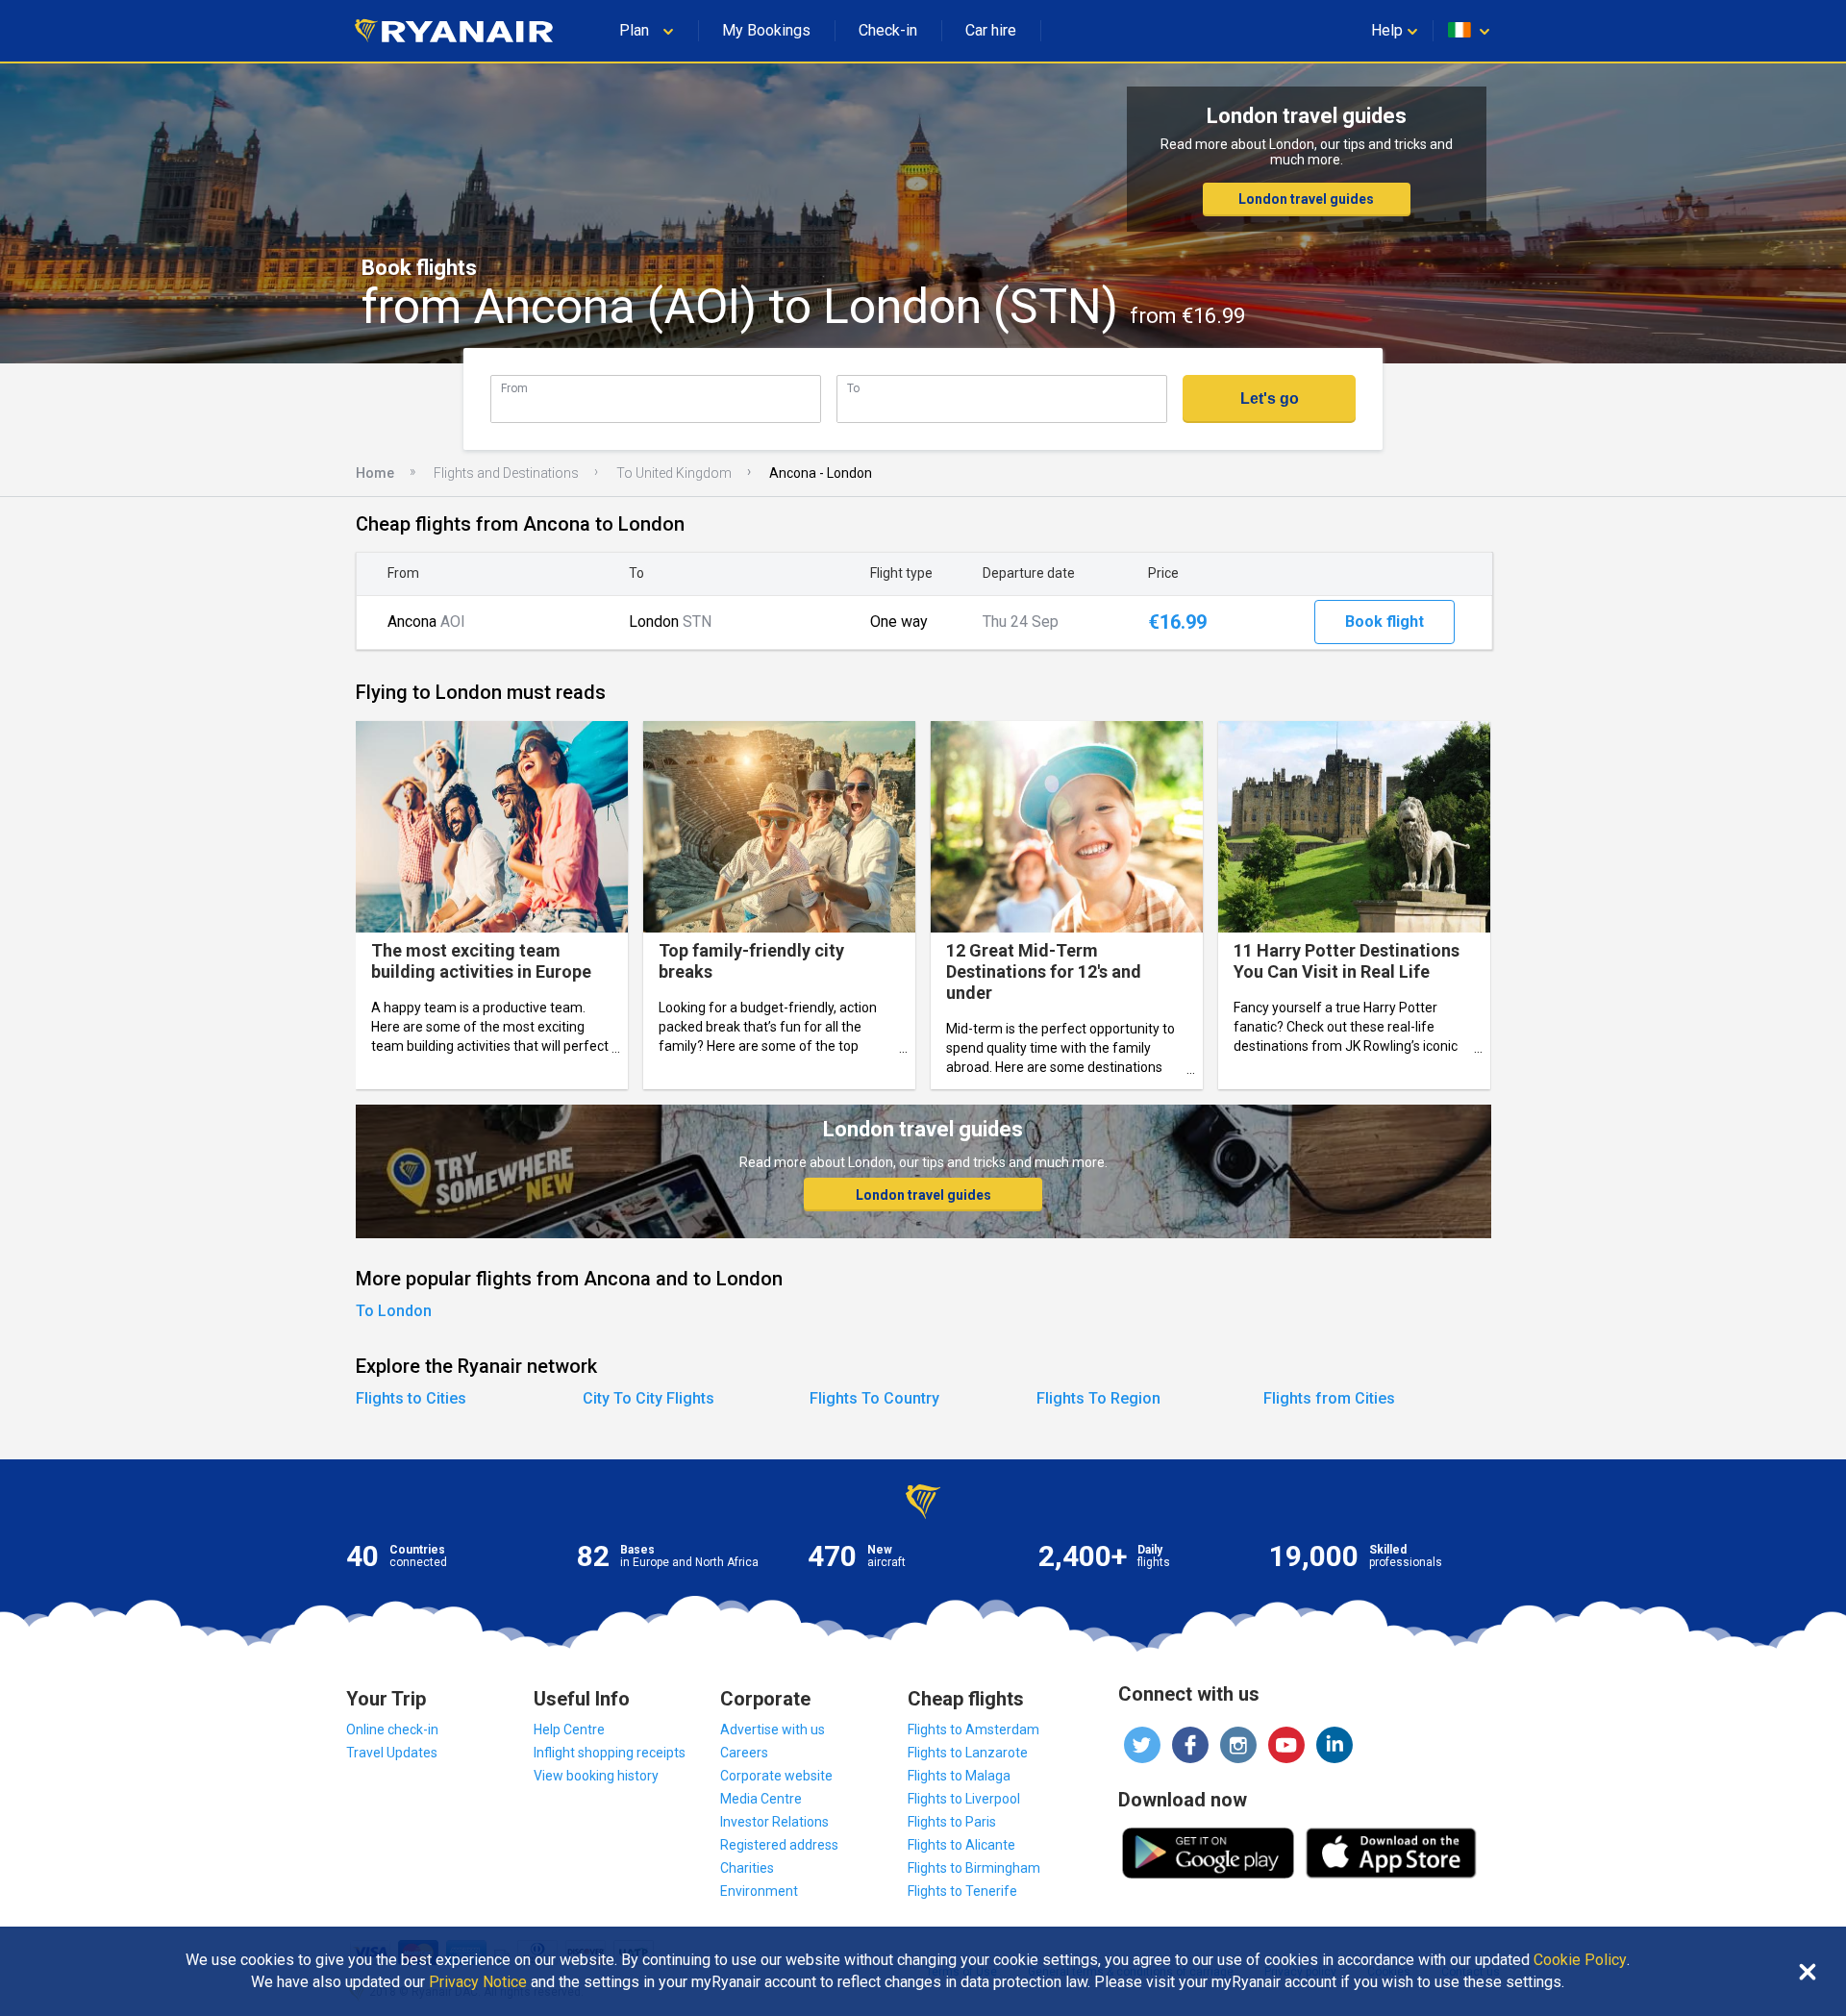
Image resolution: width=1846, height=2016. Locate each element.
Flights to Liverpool (964, 1799)
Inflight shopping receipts (610, 1753)
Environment (759, 1891)
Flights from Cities (1329, 1398)
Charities (747, 1868)
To (853, 388)
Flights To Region (1098, 1398)
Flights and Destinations (506, 473)
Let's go (1270, 398)
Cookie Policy (1580, 1960)
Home (375, 473)
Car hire (991, 30)
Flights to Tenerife (962, 1891)
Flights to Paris (952, 1822)
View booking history (596, 1776)
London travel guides (1306, 199)
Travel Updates (392, 1753)
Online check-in (392, 1730)
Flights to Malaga (959, 1776)
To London (394, 1311)
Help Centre (569, 1730)
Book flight (1384, 622)
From (514, 388)
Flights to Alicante (961, 1845)
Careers (744, 1753)
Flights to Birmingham (974, 1868)
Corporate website (776, 1776)
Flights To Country (874, 1398)
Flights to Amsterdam (973, 1730)
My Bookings (766, 30)
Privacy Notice (478, 1982)
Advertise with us (773, 1730)
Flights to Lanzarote (968, 1753)
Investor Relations (774, 1822)
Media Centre (761, 1799)
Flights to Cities (411, 1398)
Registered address (779, 1845)
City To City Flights (649, 1398)
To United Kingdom (674, 473)
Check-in (888, 30)
